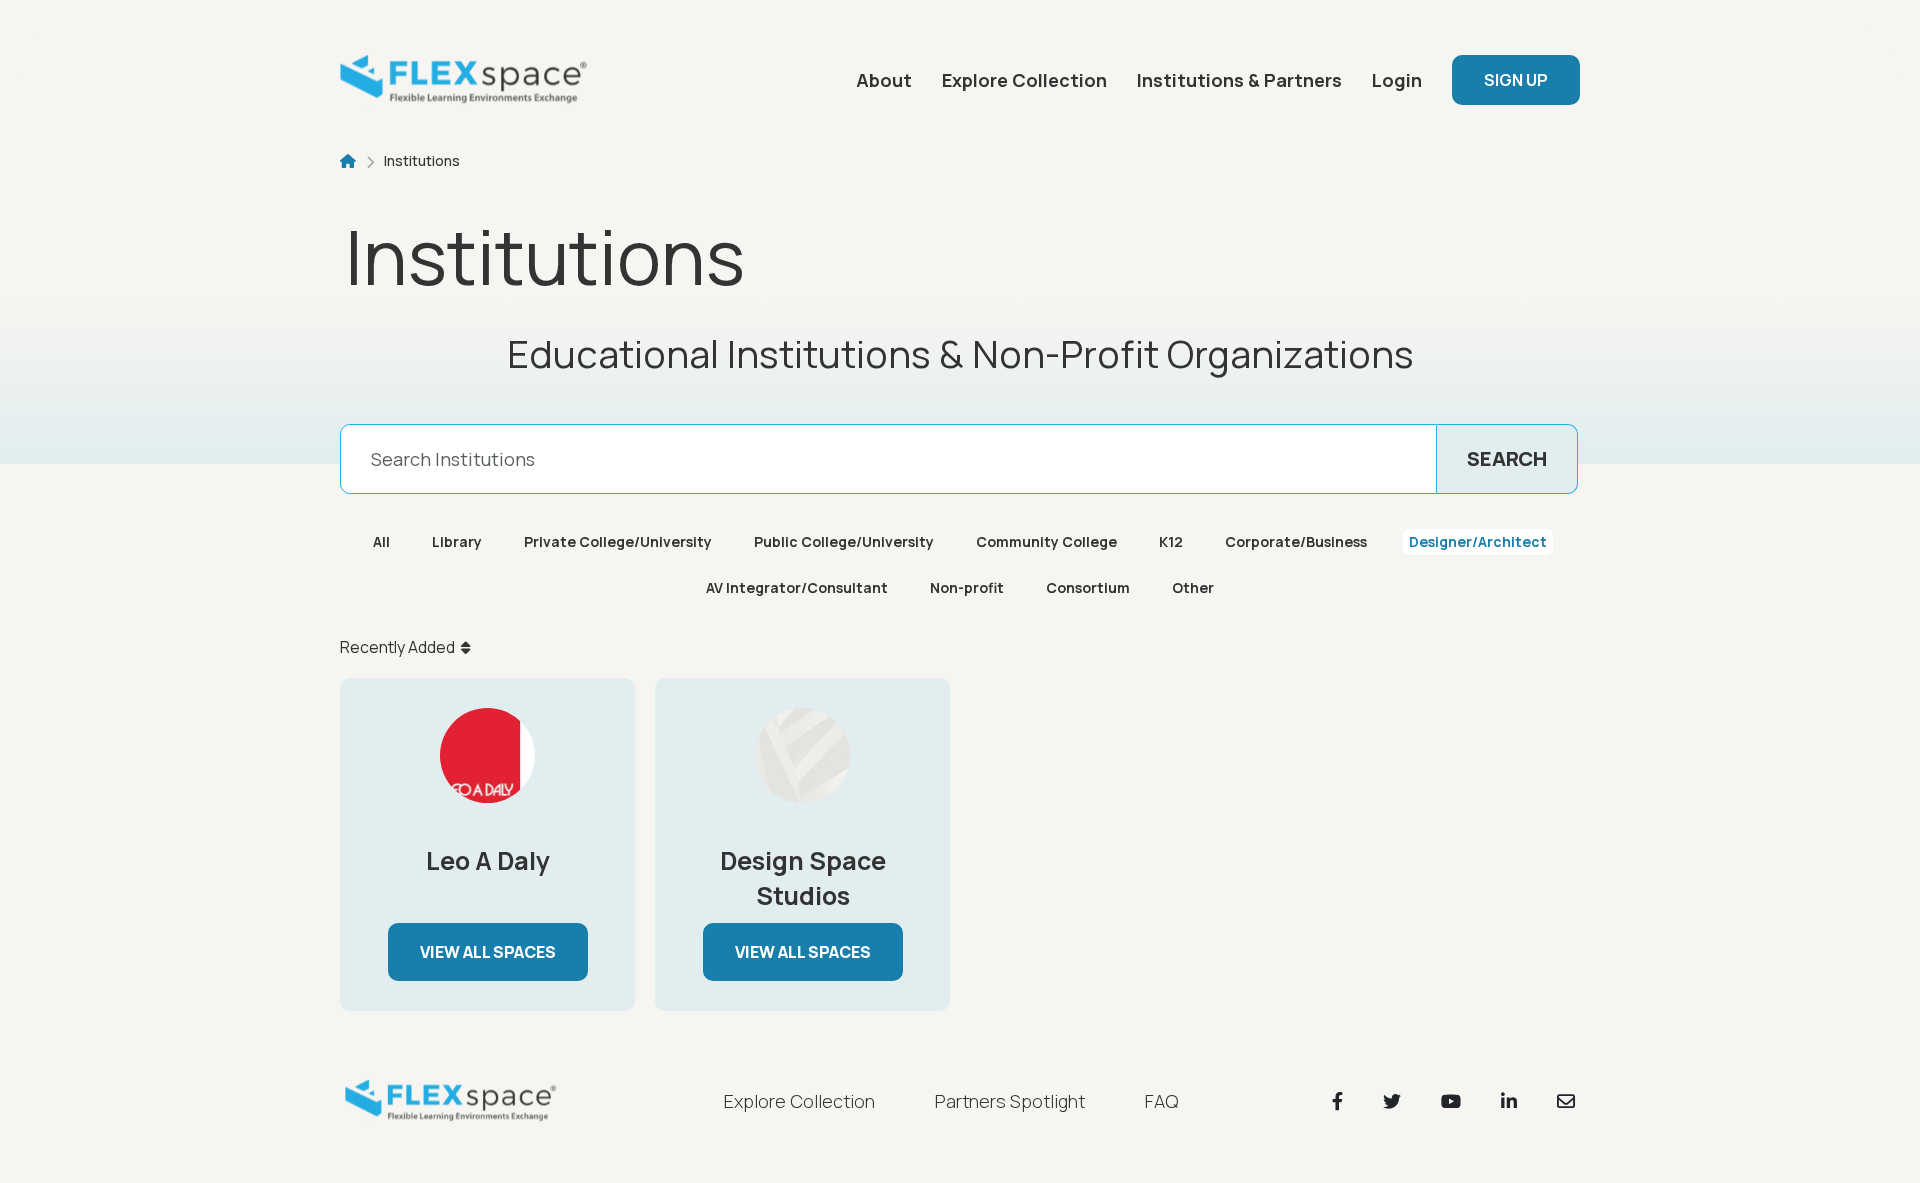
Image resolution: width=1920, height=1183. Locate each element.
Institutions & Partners (1239, 80)
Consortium (1088, 587)
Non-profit (967, 587)
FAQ (1161, 1101)
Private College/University (618, 541)
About (884, 80)
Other (1193, 587)
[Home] (470, 80)
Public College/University (844, 541)
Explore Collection (1024, 80)
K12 (1171, 541)
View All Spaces (488, 952)
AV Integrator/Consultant (797, 587)
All (381, 541)
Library (457, 541)
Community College (1046, 541)
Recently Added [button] (397, 647)
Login (1397, 80)
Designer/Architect (1478, 541)
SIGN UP (1516, 80)
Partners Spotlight (1010, 1101)
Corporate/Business (1296, 541)
